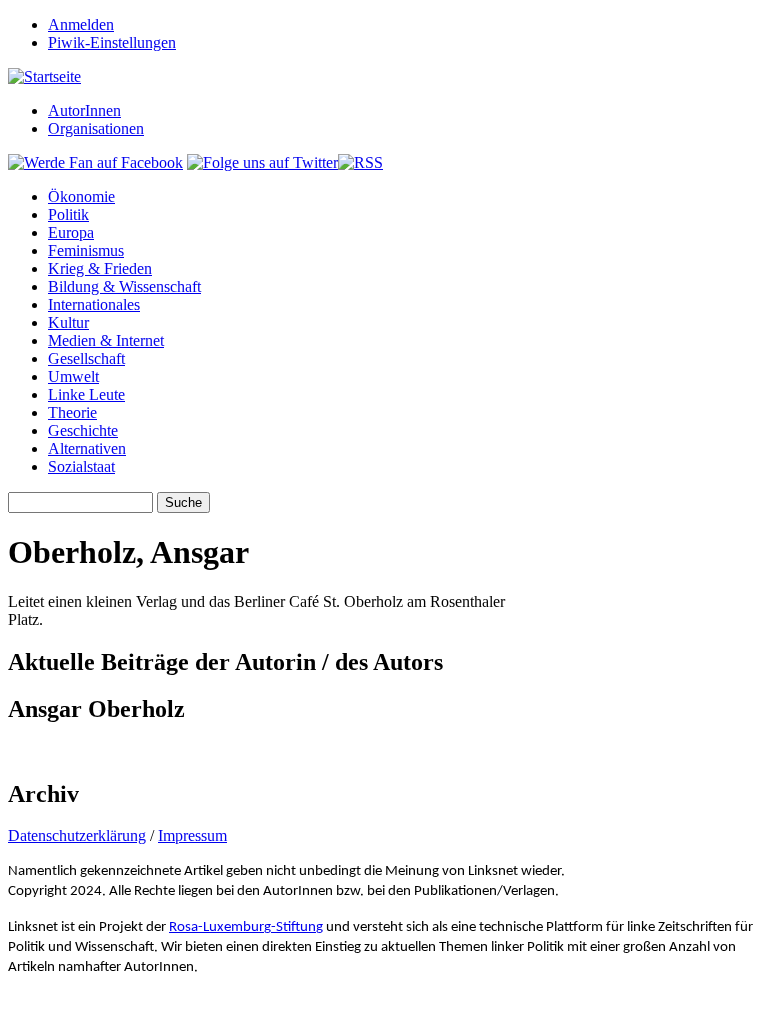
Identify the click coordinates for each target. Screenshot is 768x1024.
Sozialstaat (81, 466)
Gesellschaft (86, 358)
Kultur (68, 322)
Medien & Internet (106, 340)
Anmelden (81, 24)
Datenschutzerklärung (77, 835)
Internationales (94, 304)
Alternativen (87, 448)
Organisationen (96, 128)
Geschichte (83, 430)
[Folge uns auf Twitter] (262, 162)
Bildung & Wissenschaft (124, 286)
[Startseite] (44, 76)
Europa (71, 232)
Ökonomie (81, 196)
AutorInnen (84, 110)
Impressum (192, 835)
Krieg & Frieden (100, 268)
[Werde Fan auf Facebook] (95, 162)
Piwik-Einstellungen (112, 42)
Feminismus (86, 250)
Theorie (72, 412)
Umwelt (73, 376)
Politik (68, 214)
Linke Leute (86, 394)
